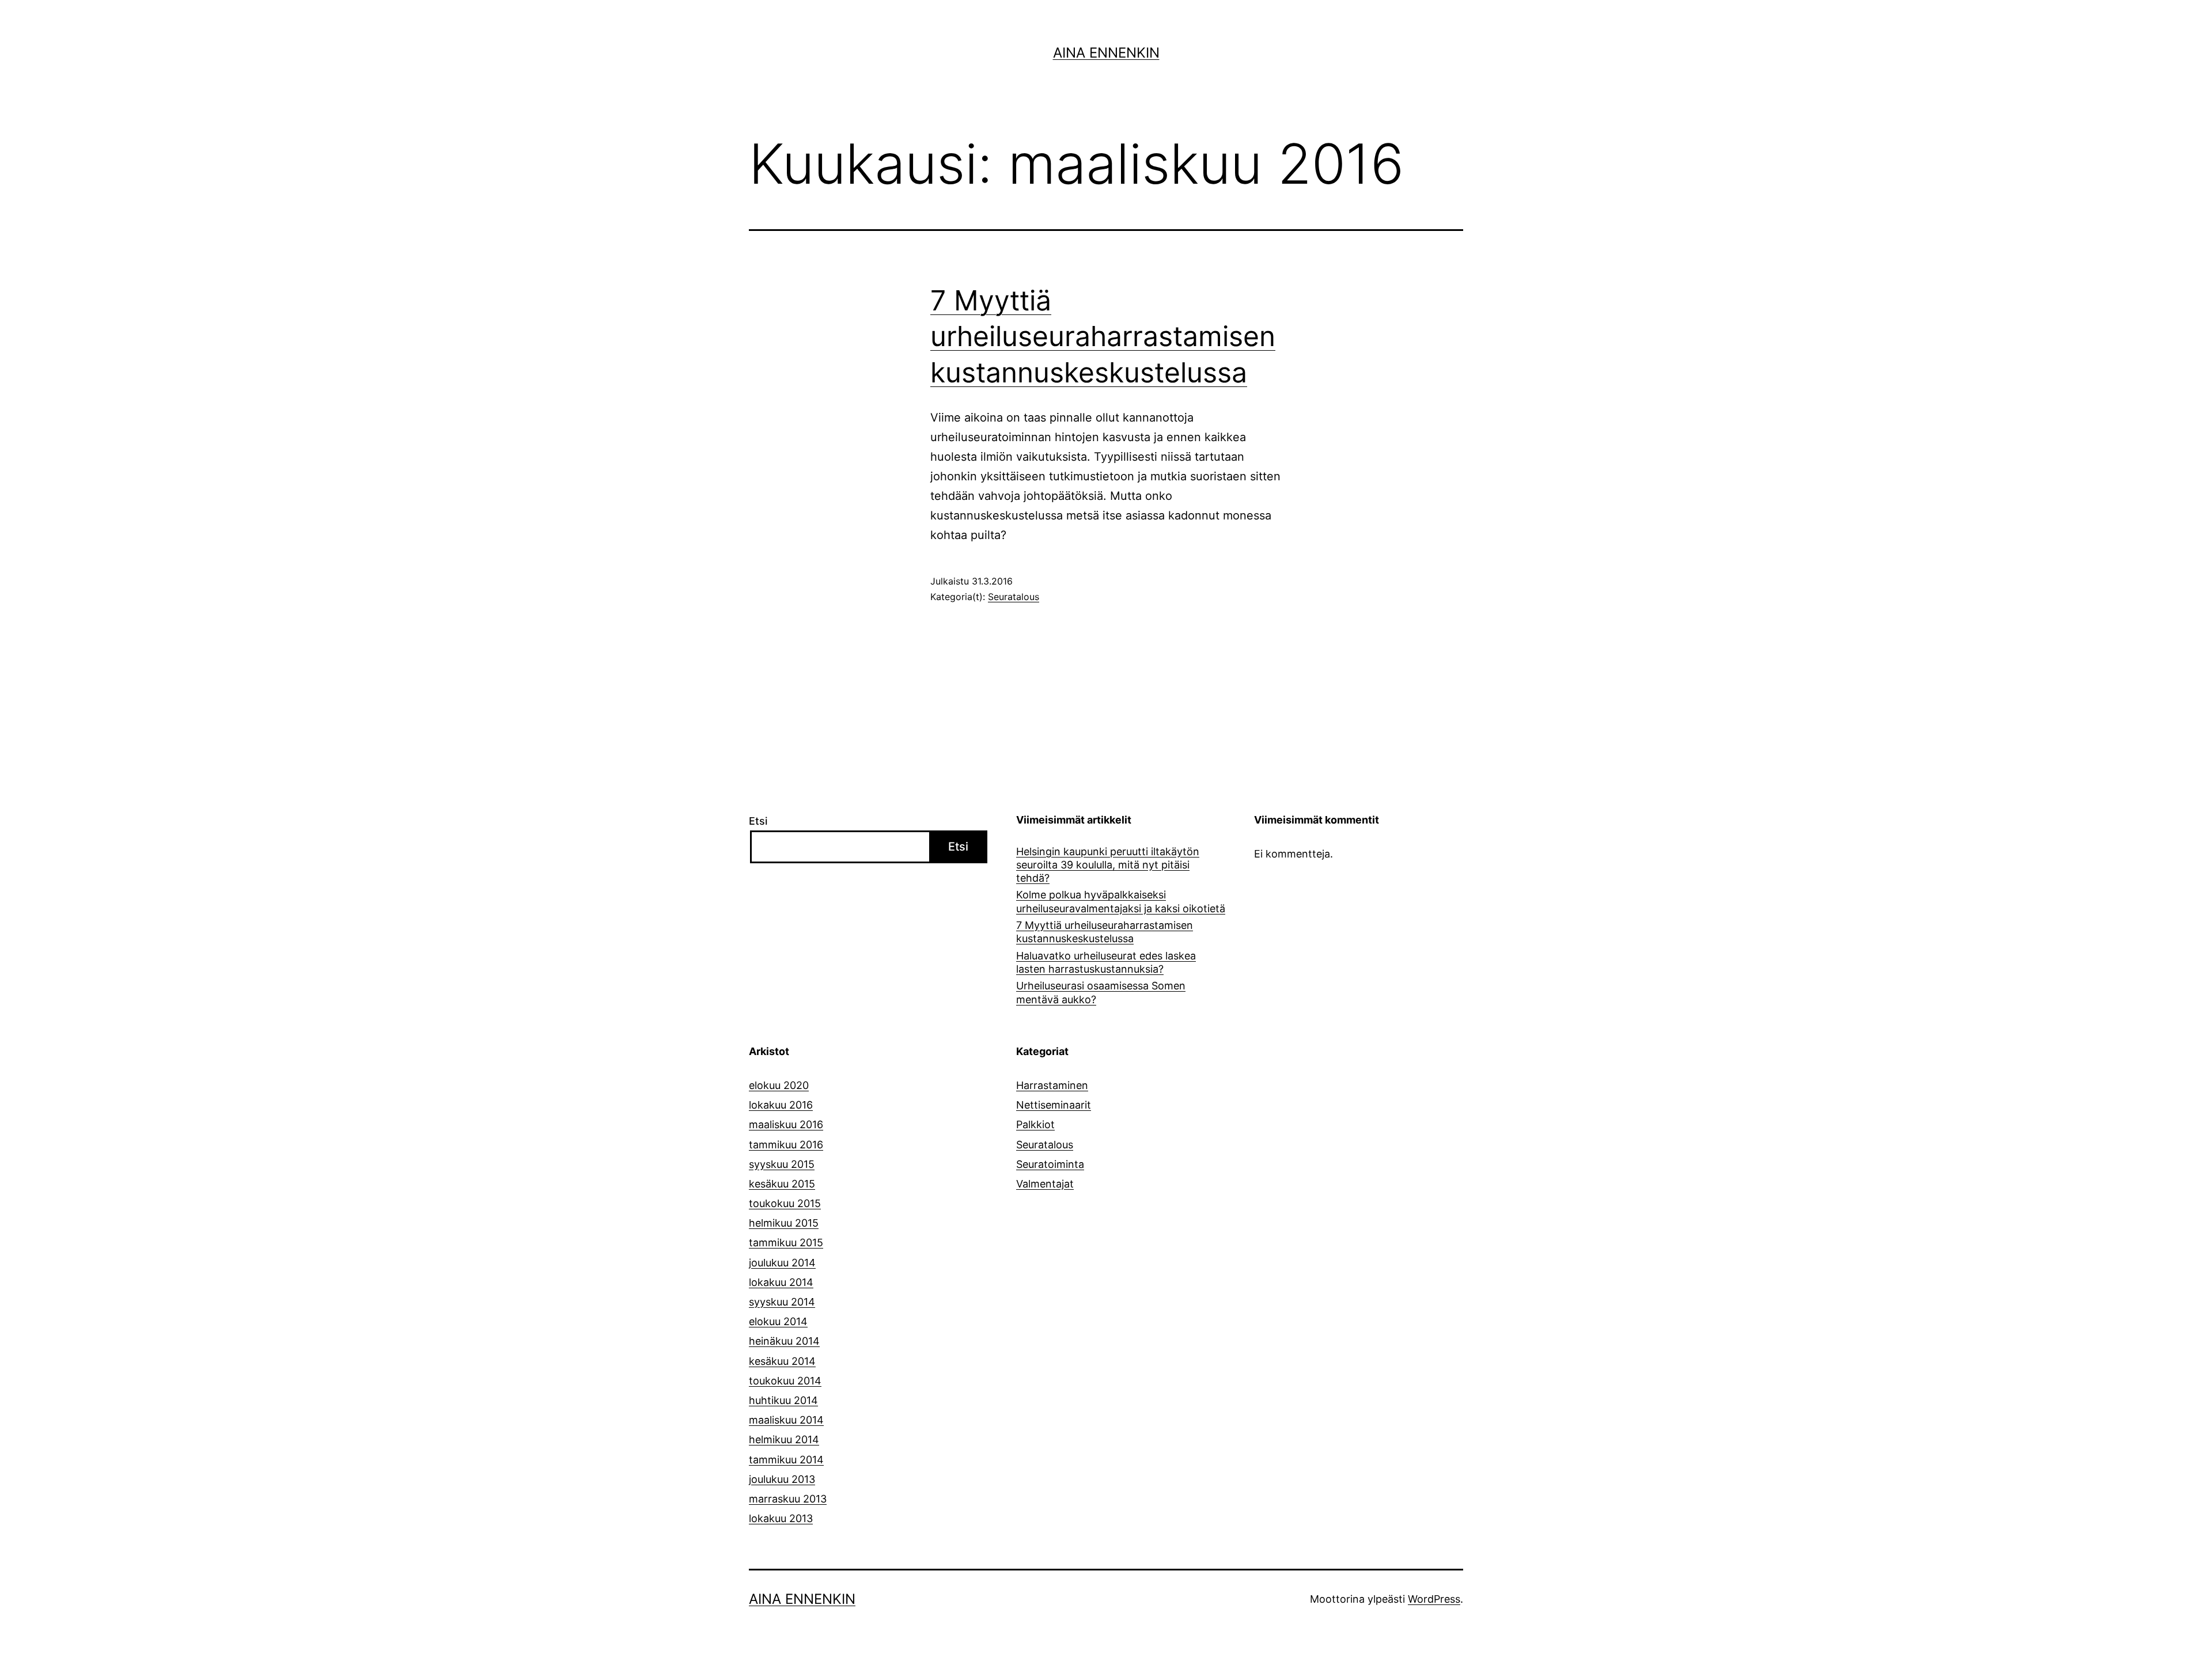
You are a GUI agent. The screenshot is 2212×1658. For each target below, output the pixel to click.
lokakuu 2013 (781, 1518)
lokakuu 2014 (781, 1282)
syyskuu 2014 (782, 1302)
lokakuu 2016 (781, 1105)
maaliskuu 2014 (786, 1420)
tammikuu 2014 (786, 1460)
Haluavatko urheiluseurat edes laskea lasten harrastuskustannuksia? (1106, 962)
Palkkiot (1035, 1124)
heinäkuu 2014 (784, 1341)
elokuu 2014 (778, 1321)
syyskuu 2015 (782, 1164)
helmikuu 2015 (784, 1223)
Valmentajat (1045, 1184)
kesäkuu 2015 (782, 1184)
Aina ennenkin (1106, 53)
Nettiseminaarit (1054, 1105)
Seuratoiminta (1050, 1164)
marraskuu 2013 (788, 1499)
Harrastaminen (1052, 1085)
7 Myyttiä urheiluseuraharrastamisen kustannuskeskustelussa (1103, 336)
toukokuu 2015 (785, 1203)
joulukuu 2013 (782, 1479)
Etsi (758, 821)
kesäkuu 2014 (782, 1361)
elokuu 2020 (779, 1085)
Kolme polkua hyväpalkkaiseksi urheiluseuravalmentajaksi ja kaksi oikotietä (1121, 901)
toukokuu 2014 (785, 1381)
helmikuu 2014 (784, 1439)
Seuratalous (1014, 597)
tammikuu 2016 (786, 1145)
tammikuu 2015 (786, 1242)
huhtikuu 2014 (783, 1400)
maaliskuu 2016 (786, 1124)
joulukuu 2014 (782, 1263)
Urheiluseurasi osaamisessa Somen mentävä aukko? (1101, 992)
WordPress (1434, 1599)
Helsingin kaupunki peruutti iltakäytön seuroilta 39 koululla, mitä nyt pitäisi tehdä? (1108, 865)
